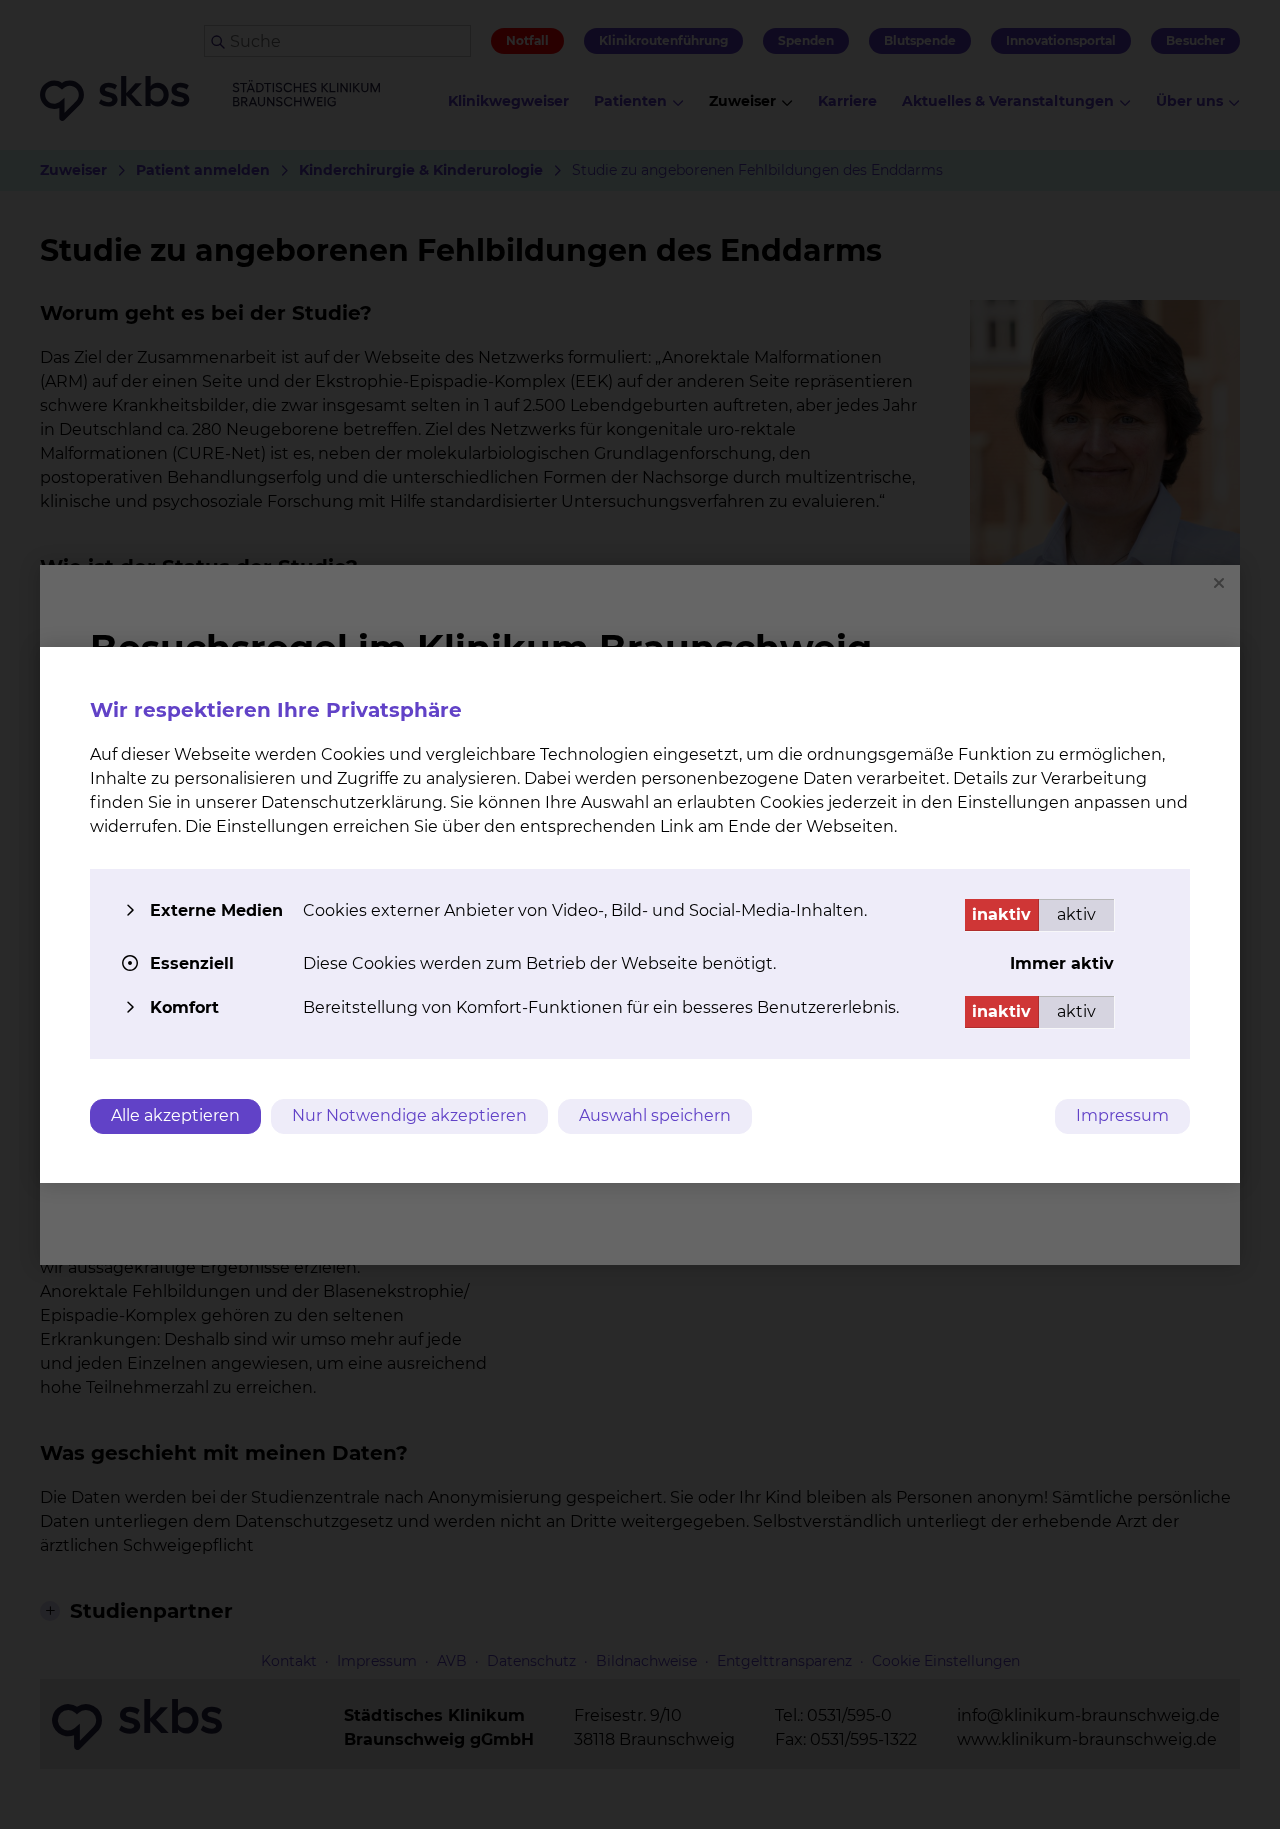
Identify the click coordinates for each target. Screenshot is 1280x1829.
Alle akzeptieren (175, 1115)
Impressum (1122, 1115)
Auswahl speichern (655, 1115)
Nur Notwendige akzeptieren (409, 1115)
